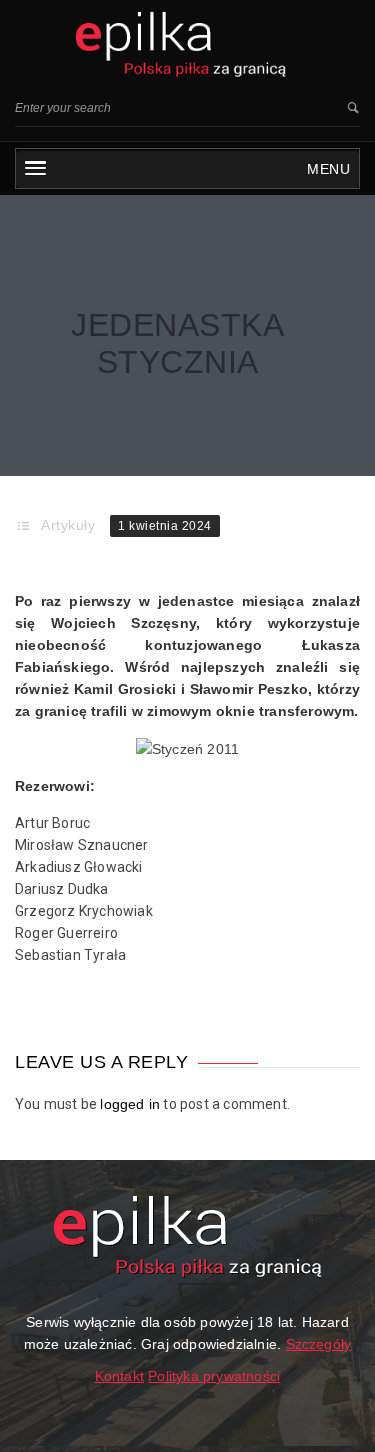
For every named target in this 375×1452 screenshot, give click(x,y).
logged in (130, 1104)
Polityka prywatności (214, 1376)
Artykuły (68, 525)
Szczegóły (319, 1344)
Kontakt (119, 1376)
